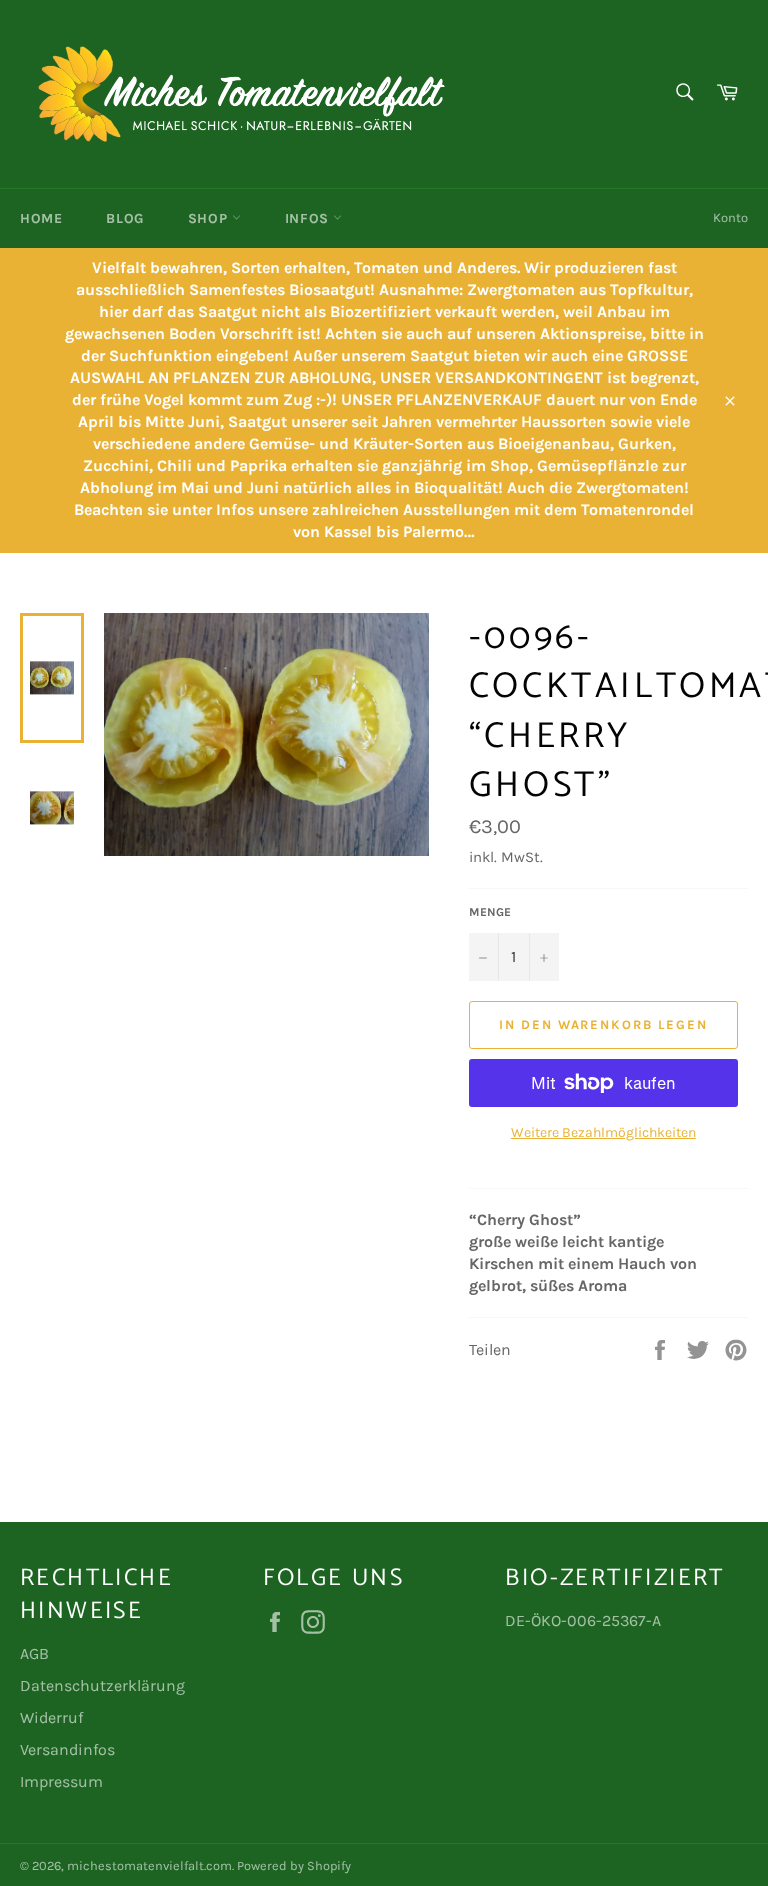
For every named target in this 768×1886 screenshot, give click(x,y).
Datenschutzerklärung (102, 1685)
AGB (34, 1653)
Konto (730, 217)
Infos (309, 218)
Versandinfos (67, 1749)
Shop (210, 218)
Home (41, 218)
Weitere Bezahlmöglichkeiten (603, 1132)
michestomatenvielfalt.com (149, 1865)
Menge (490, 912)
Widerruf (51, 1717)
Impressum (61, 1781)
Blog (124, 218)
